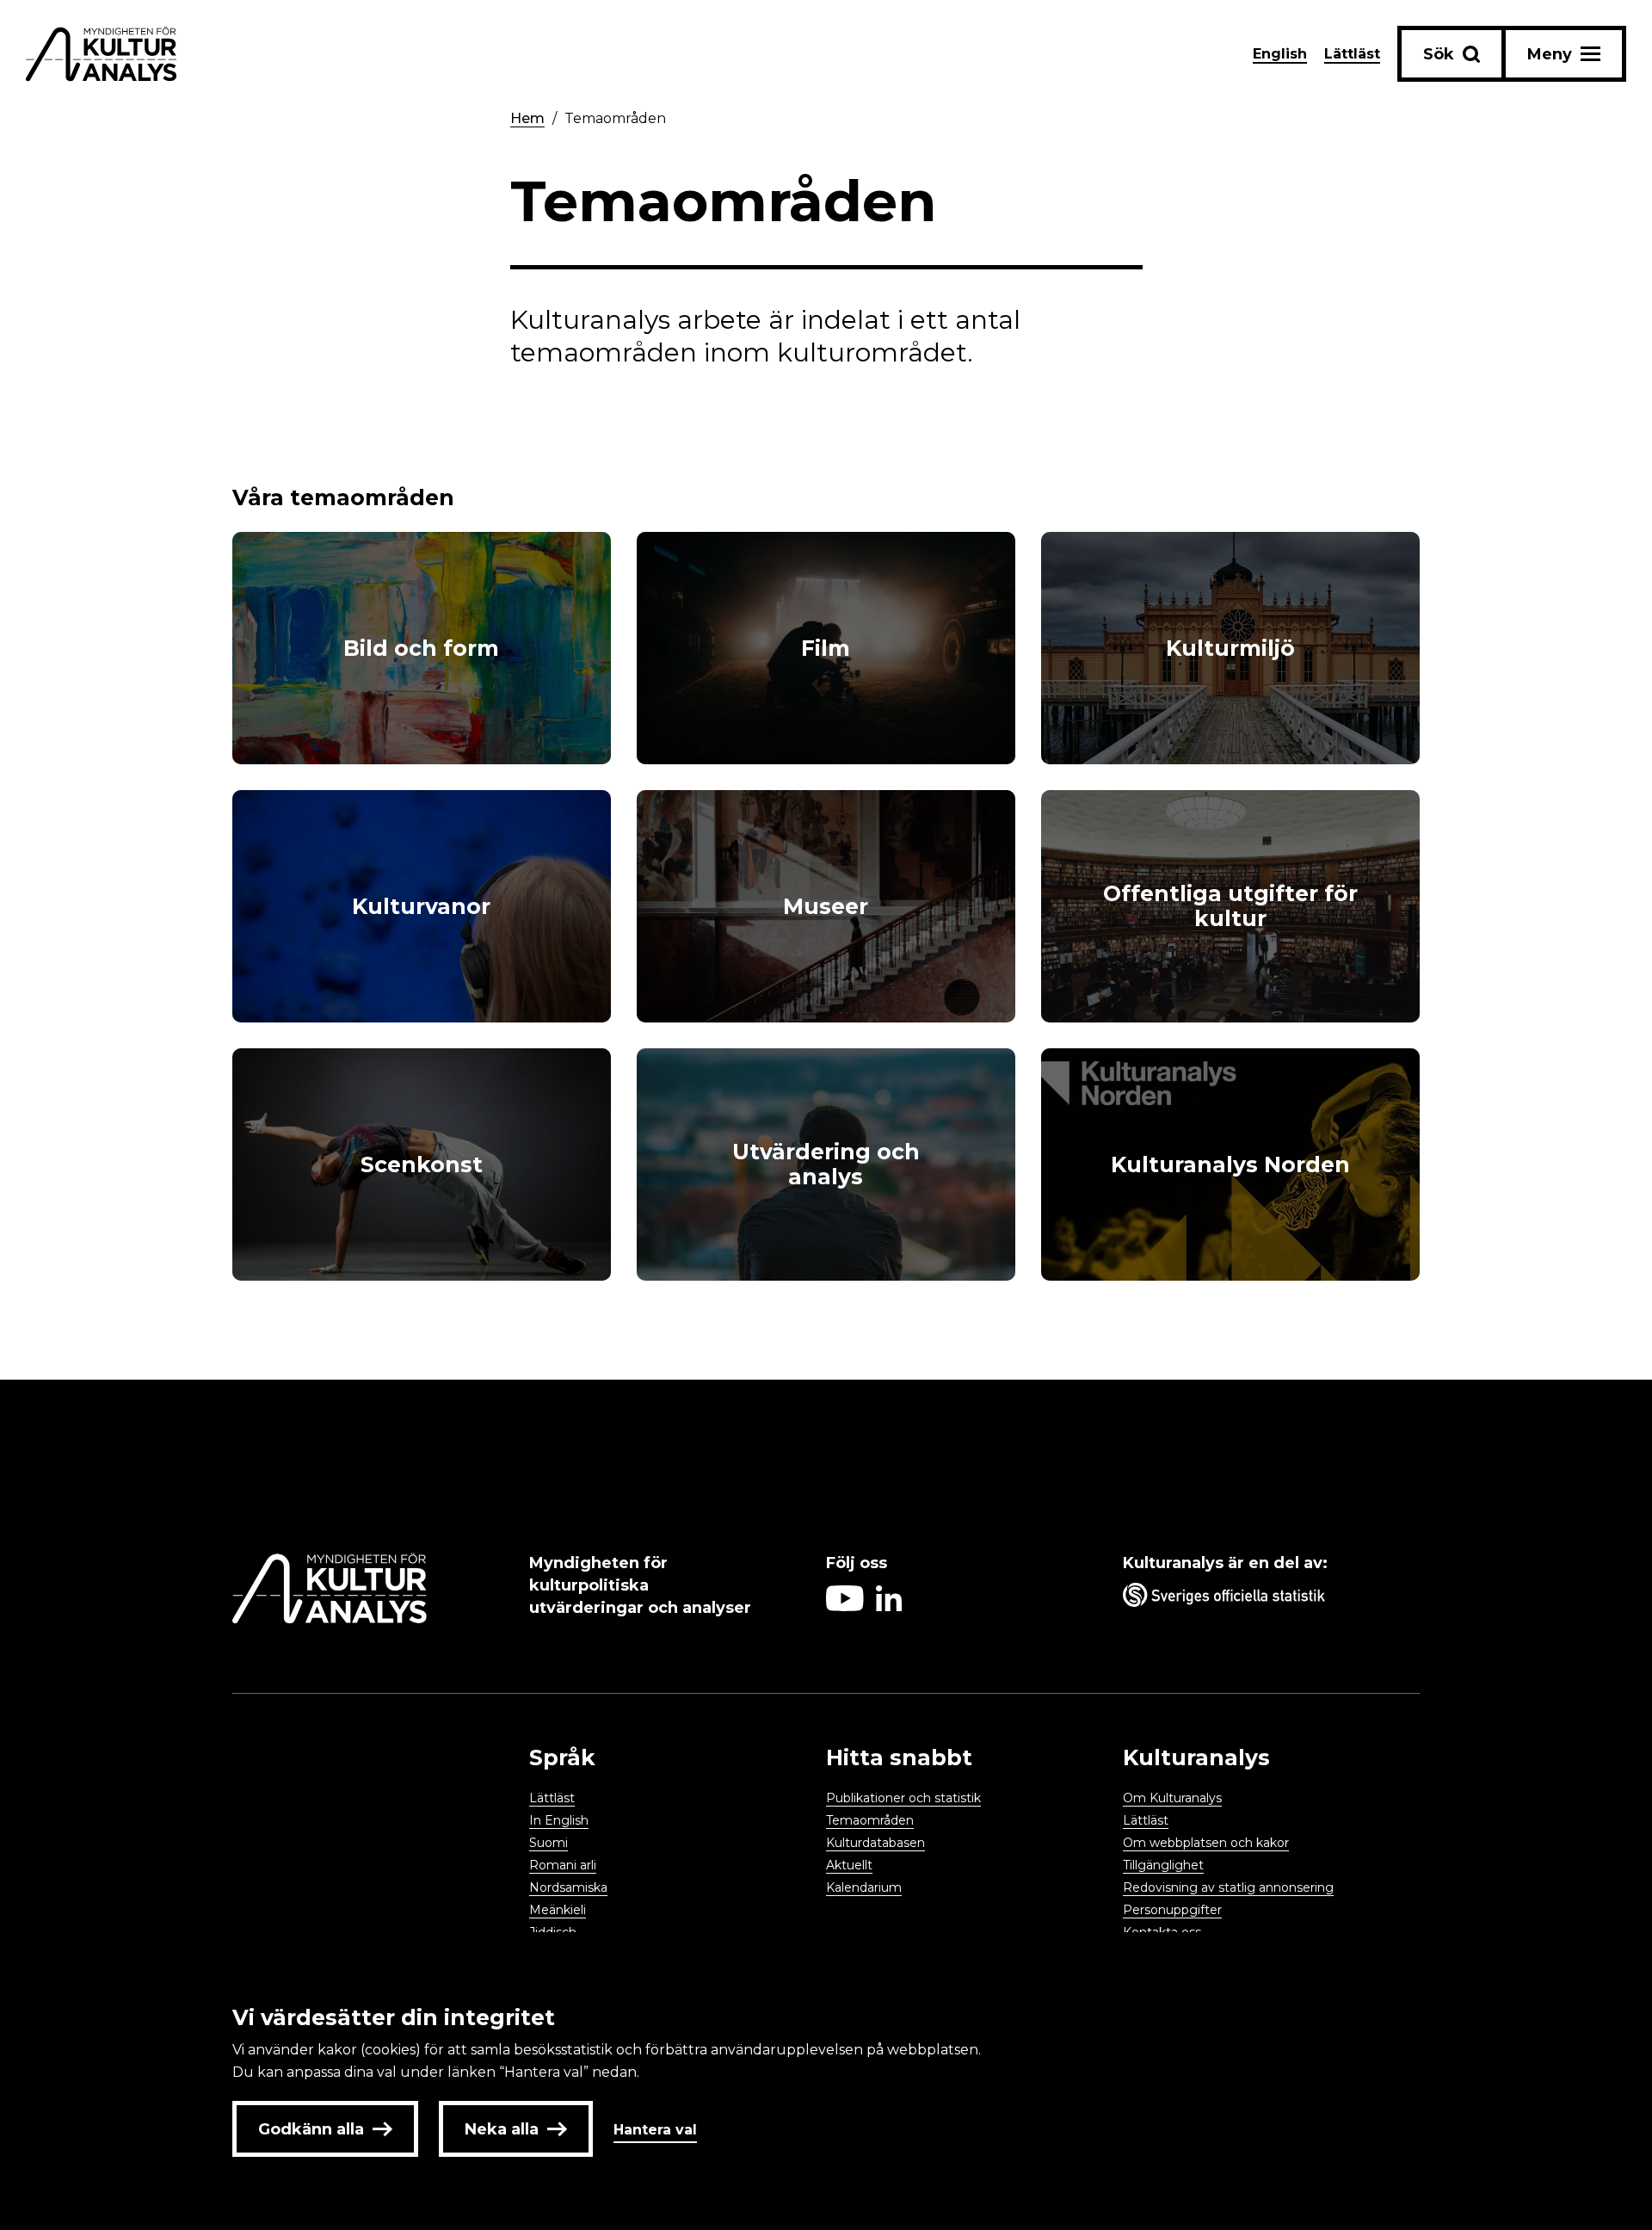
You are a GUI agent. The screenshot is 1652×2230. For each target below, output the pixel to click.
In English (559, 1820)
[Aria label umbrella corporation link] (1263, 1598)
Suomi (549, 1843)
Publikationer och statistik (903, 1798)
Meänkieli (558, 1910)
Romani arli (563, 1865)
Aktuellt (849, 1865)
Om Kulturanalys (1172, 1798)
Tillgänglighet (1163, 1865)
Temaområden (615, 118)
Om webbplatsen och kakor (1206, 1843)
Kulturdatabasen (875, 1843)
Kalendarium (864, 1887)
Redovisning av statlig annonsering (1228, 1887)
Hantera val (655, 2130)
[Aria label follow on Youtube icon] (845, 1606)
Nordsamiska (568, 1887)
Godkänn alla (311, 2129)
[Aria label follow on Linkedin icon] (889, 1606)
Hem (527, 118)
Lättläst (1352, 54)
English (1280, 54)
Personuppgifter (1172, 1910)
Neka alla (502, 2129)
